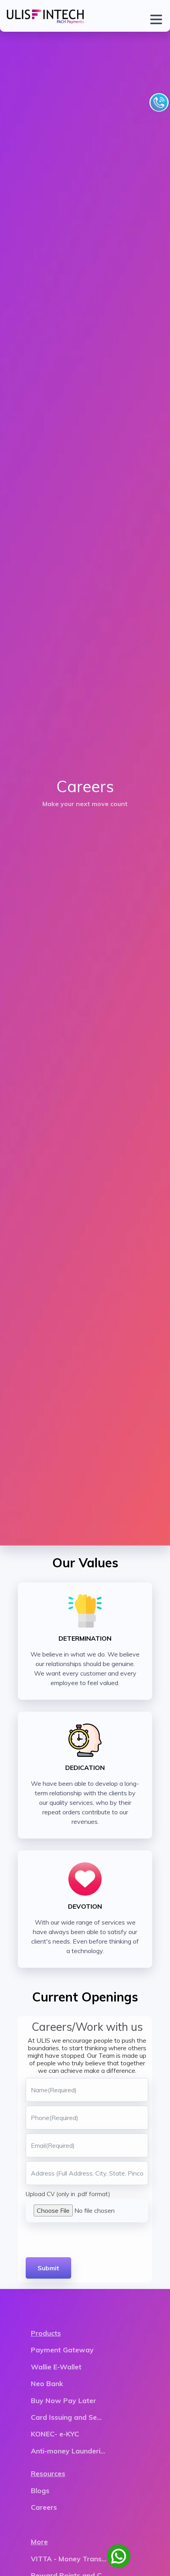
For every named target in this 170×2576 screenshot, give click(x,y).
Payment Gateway (62, 2350)
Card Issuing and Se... (66, 2417)
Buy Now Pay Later (63, 2400)
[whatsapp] (119, 2556)
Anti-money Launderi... (68, 2451)
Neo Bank (47, 2383)
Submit (48, 2268)
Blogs (40, 2490)
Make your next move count (85, 804)
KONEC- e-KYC (55, 2434)
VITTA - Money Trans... (69, 2559)
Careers (44, 2507)
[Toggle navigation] (154, 16)
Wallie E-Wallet (56, 2367)
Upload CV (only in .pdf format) (68, 2194)
